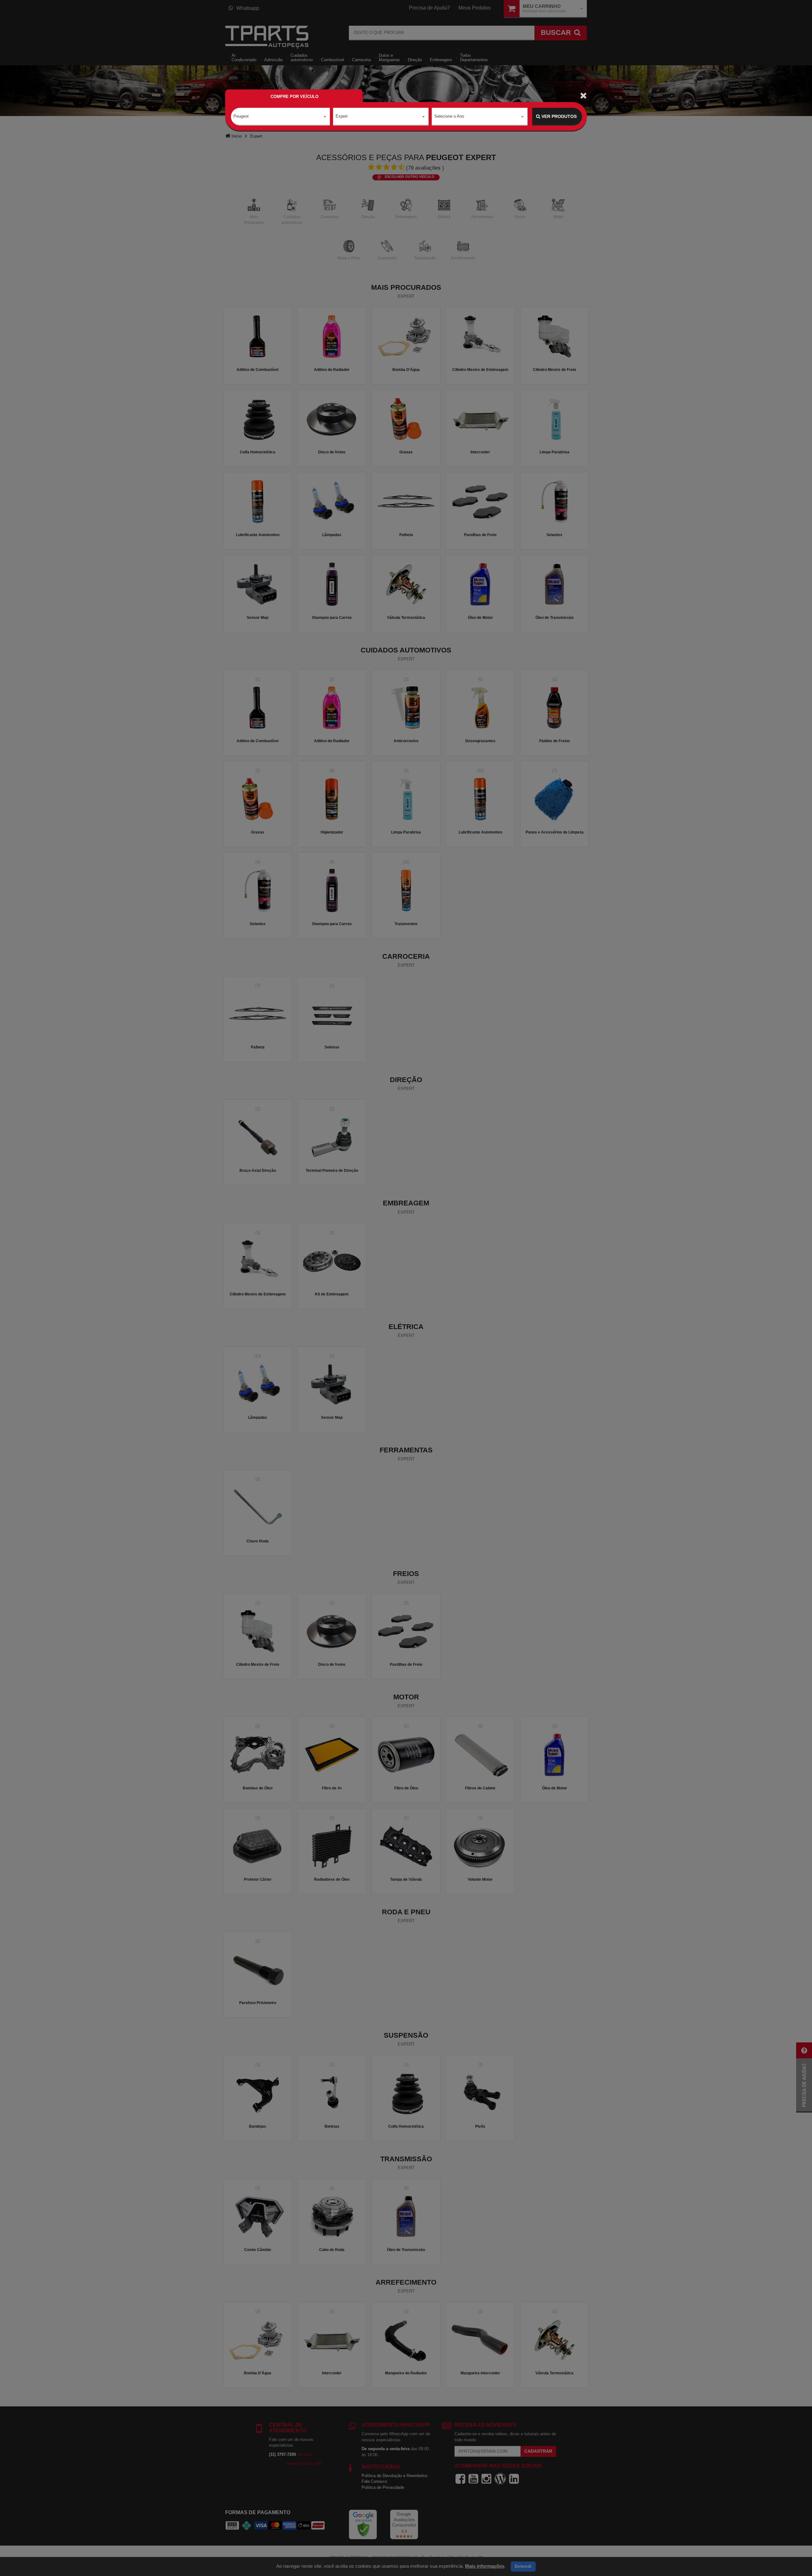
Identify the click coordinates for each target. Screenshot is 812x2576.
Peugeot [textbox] (241, 116)
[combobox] (280, 117)
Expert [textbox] (342, 116)
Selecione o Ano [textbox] (449, 116)
